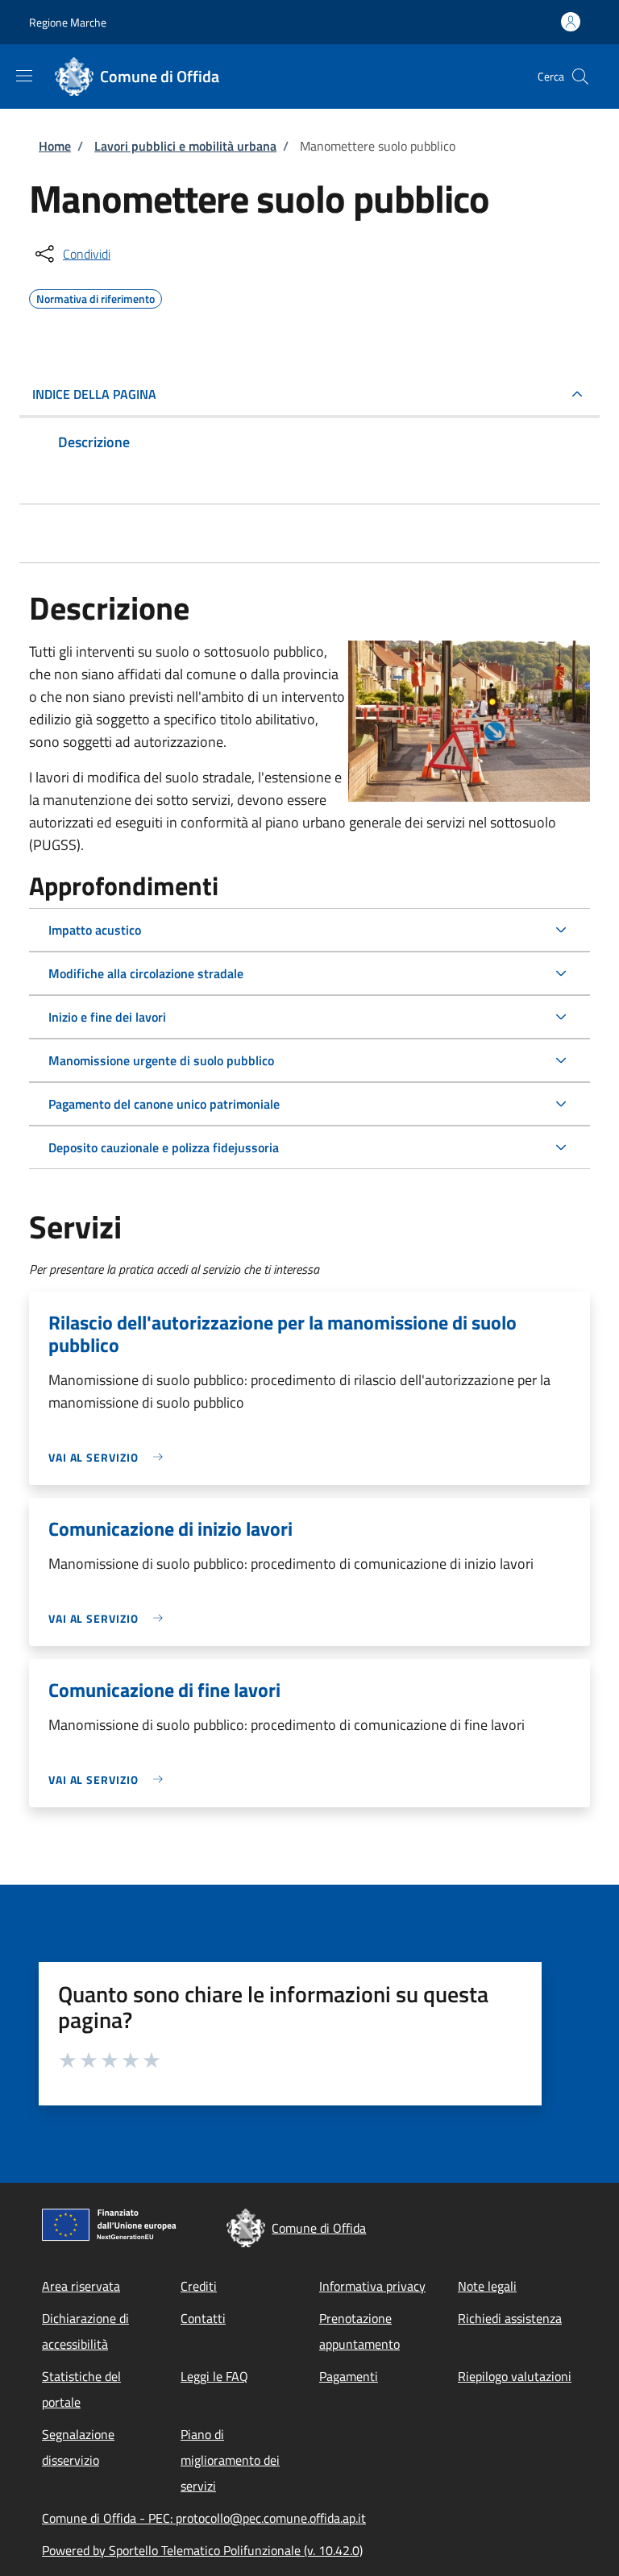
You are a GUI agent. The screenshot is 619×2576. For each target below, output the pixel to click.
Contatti (203, 2318)
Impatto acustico (95, 930)
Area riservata (81, 2286)
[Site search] (580, 77)
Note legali (487, 2286)
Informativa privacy (372, 2286)
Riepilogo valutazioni (515, 2376)
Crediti (199, 2286)
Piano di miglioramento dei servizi (230, 2460)
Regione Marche (68, 22)
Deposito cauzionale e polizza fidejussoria (164, 1147)
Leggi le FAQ (214, 2376)
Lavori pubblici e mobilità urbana (185, 146)
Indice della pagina (94, 394)
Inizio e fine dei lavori (107, 1017)
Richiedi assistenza (510, 2318)
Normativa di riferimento (96, 297)
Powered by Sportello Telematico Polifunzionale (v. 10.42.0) (202, 2550)
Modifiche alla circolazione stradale (146, 973)
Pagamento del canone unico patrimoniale (164, 1104)
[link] (110, 1457)
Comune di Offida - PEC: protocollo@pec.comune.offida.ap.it (204, 2518)
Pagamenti (349, 2376)
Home (55, 146)
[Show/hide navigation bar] (24, 76)
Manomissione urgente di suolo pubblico (161, 1060)
